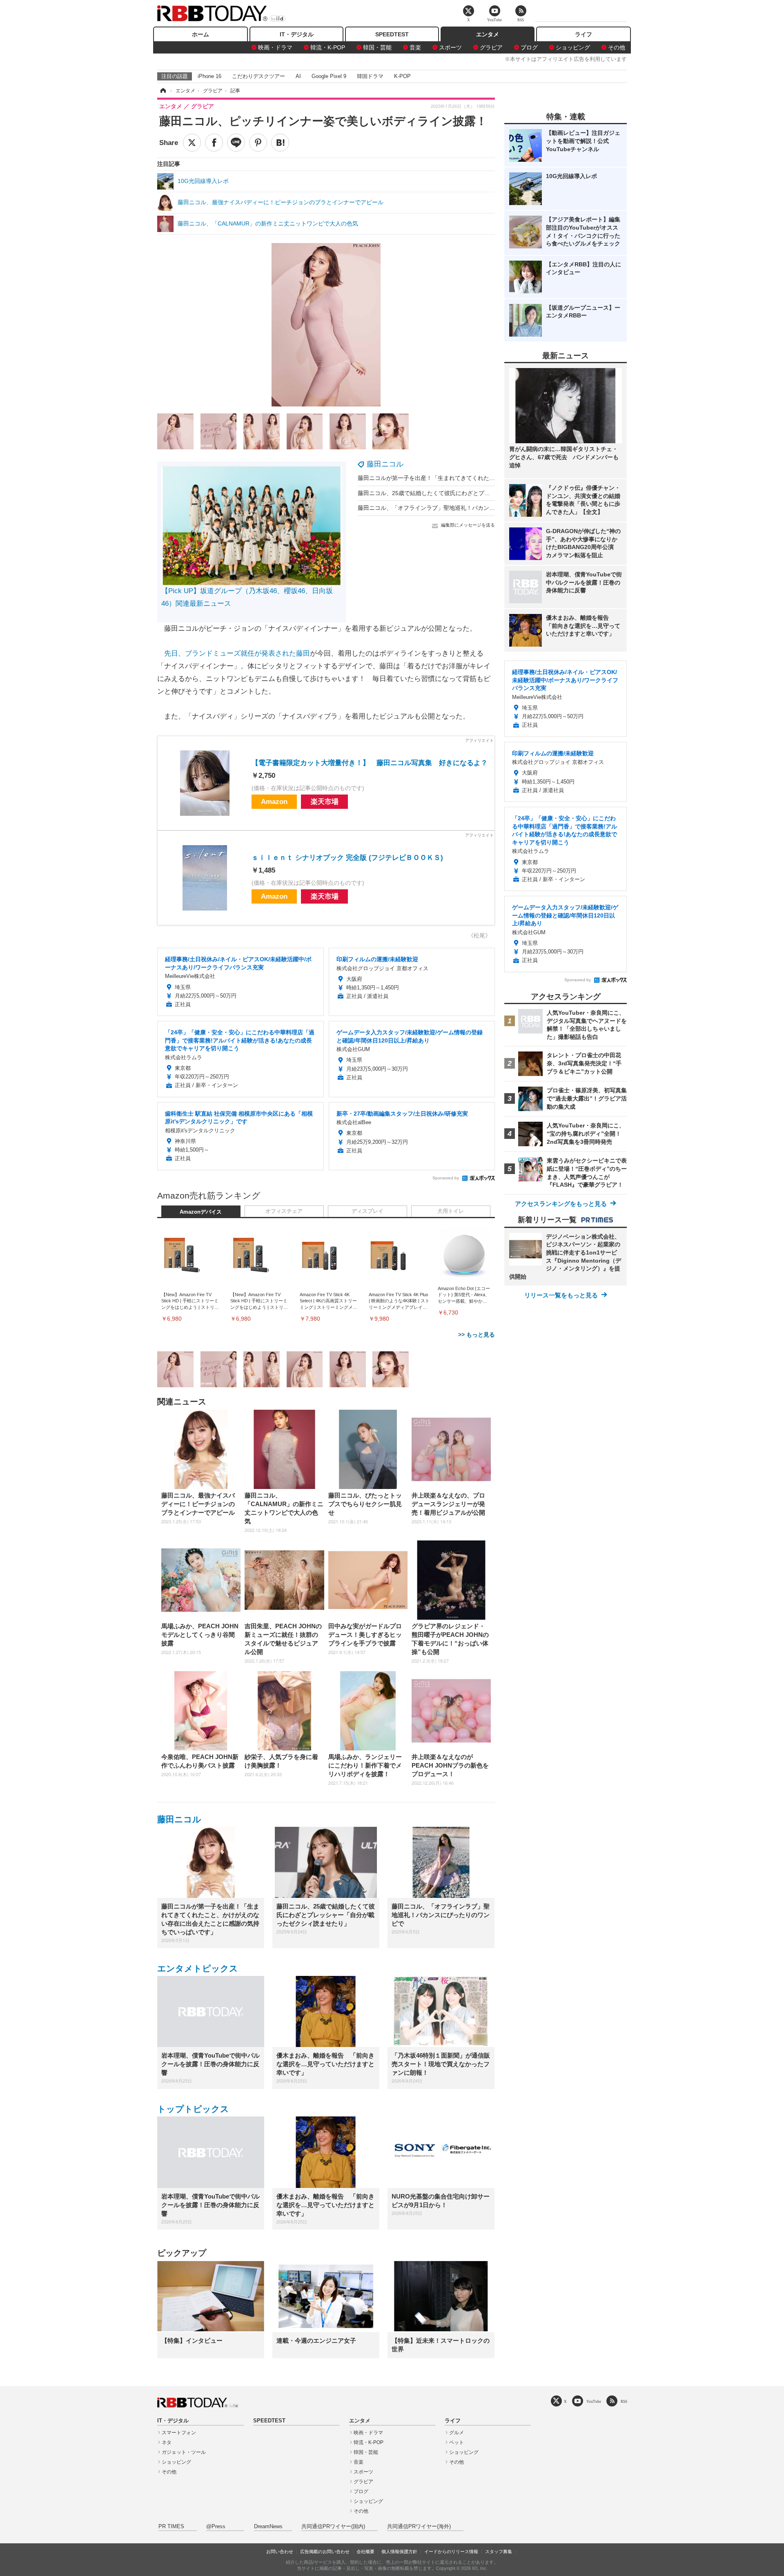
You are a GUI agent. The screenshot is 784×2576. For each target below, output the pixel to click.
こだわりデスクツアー (258, 76)
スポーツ (450, 47)
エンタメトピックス (198, 1968)
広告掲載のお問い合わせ (325, 2551)
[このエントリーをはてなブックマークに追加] (280, 143)
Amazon (274, 802)
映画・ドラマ (275, 47)
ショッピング (573, 47)
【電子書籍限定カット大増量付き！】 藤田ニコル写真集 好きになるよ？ (370, 763)
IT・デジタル (297, 34)
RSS (624, 2401)
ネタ (167, 2442)
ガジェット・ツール (184, 2452)
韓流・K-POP (328, 47)
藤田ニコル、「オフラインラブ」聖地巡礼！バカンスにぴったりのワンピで (455, 508)
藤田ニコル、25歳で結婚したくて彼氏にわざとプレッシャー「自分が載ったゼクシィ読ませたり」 (484, 493)
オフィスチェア (284, 1211)
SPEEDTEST (392, 34)
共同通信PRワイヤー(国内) (333, 2527)
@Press (216, 2527)
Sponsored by (446, 1178)
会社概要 (365, 2551)
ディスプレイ (367, 1211)
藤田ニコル (385, 464)
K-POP (402, 76)
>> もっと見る (477, 1335)
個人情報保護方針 (399, 2551)
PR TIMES (171, 2527)
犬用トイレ (451, 1211)
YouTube (594, 2401)
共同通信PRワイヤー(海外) (419, 2527)
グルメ (457, 2433)
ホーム (200, 34)
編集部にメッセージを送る (468, 525)
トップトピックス (193, 2109)
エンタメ (488, 34)
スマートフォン (179, 2433)
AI (298, 76)
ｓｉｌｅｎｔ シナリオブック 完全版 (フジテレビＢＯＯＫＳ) (347, 858)
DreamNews (268, 2527)
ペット (457, 2442)
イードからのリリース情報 (451, 2551)
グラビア (491, 47)
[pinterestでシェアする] (258, 143)
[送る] (236, 143)
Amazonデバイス (201, 1212)
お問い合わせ (280, 2551)
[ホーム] (163, 91)
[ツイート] (192, 143)
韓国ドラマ (370, 76)
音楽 (415, 47)
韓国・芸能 (377, 47)
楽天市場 (325, 802)
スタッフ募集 (499, 2551)
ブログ (529, 47)
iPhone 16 (209, 76)
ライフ (584, 34)
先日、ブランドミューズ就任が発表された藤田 (237, 653)
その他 (617, 47)
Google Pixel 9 (329, 76)
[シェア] (214, 143)
